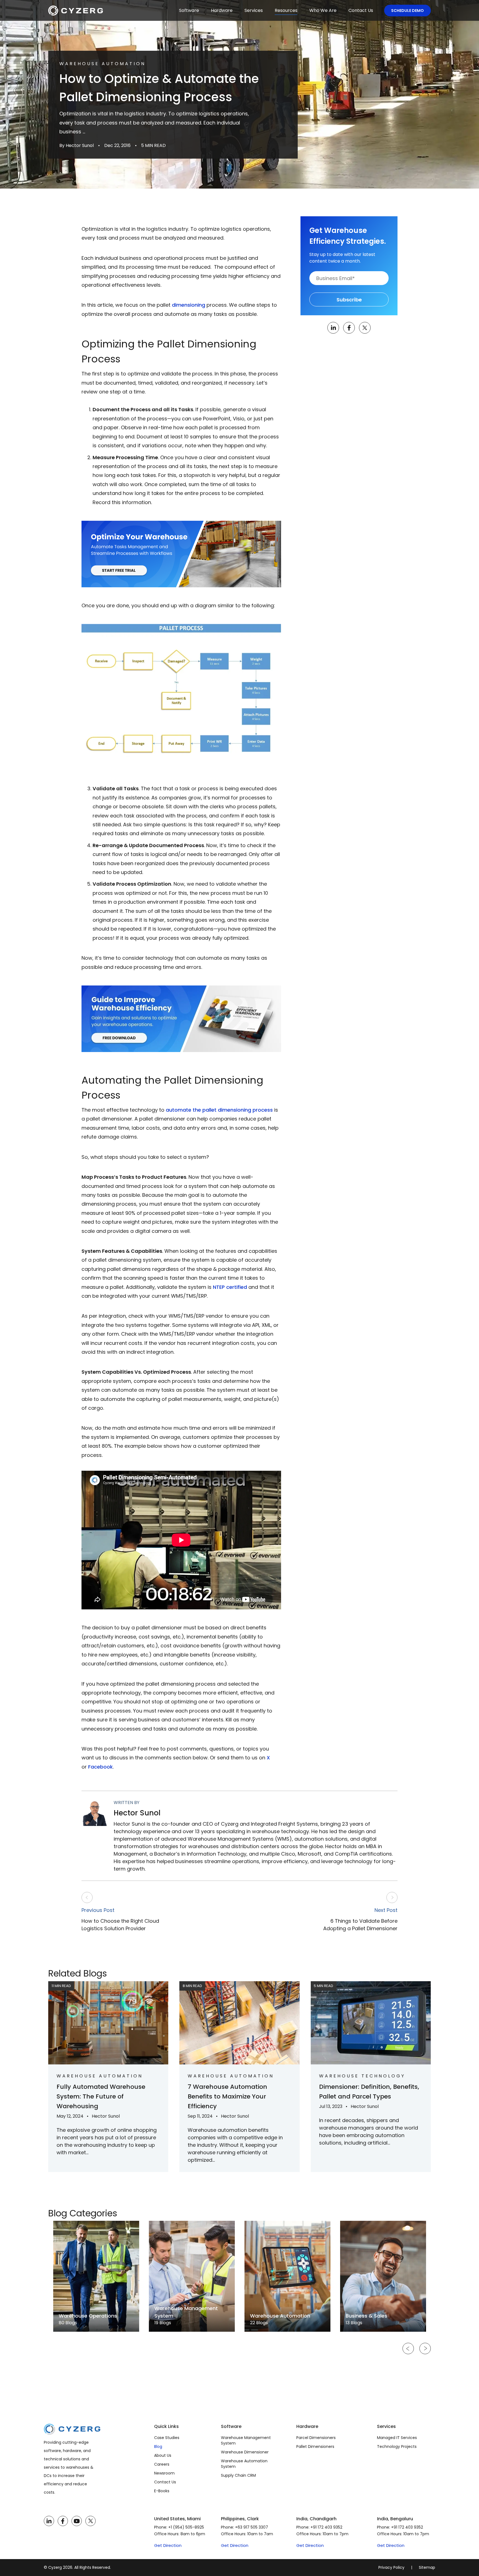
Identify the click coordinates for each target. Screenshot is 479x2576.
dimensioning (188, 305)
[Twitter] (91, 2521)
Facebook (100, 1767)
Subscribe (349, 300)
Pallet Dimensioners (315, 2447)
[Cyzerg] (72, 2428)
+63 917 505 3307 (252, 2527)
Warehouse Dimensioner (245, 2452)
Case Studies (167, 2438)
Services (254, 10)
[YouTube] (77, 2521)
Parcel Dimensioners (316, 2438)
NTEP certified (230, 1287)
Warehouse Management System (246, 2440)
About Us (163, 2455)
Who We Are (323, 10)
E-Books (162, 2491)
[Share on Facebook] (349, 328)
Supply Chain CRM (238, 2475)
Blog (158, 2447)
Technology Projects (397, 2447)
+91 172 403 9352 (326, 2527)
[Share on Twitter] (365, 328)
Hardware (222, 10)
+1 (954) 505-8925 (186, 2527)
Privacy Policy (391, 2567)
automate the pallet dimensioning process (219, 1110)
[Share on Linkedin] (333, 328)
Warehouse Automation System (244, 2464)
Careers (162, 2464)
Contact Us (361, 10)
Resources (286, 10)
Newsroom (164, 2473)
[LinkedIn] (49, 2521)
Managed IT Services (397, 2438)
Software (189, 10)
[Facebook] (63, 2521)
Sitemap (427, 2567)
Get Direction (168, 2545)
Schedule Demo (407, 11)
